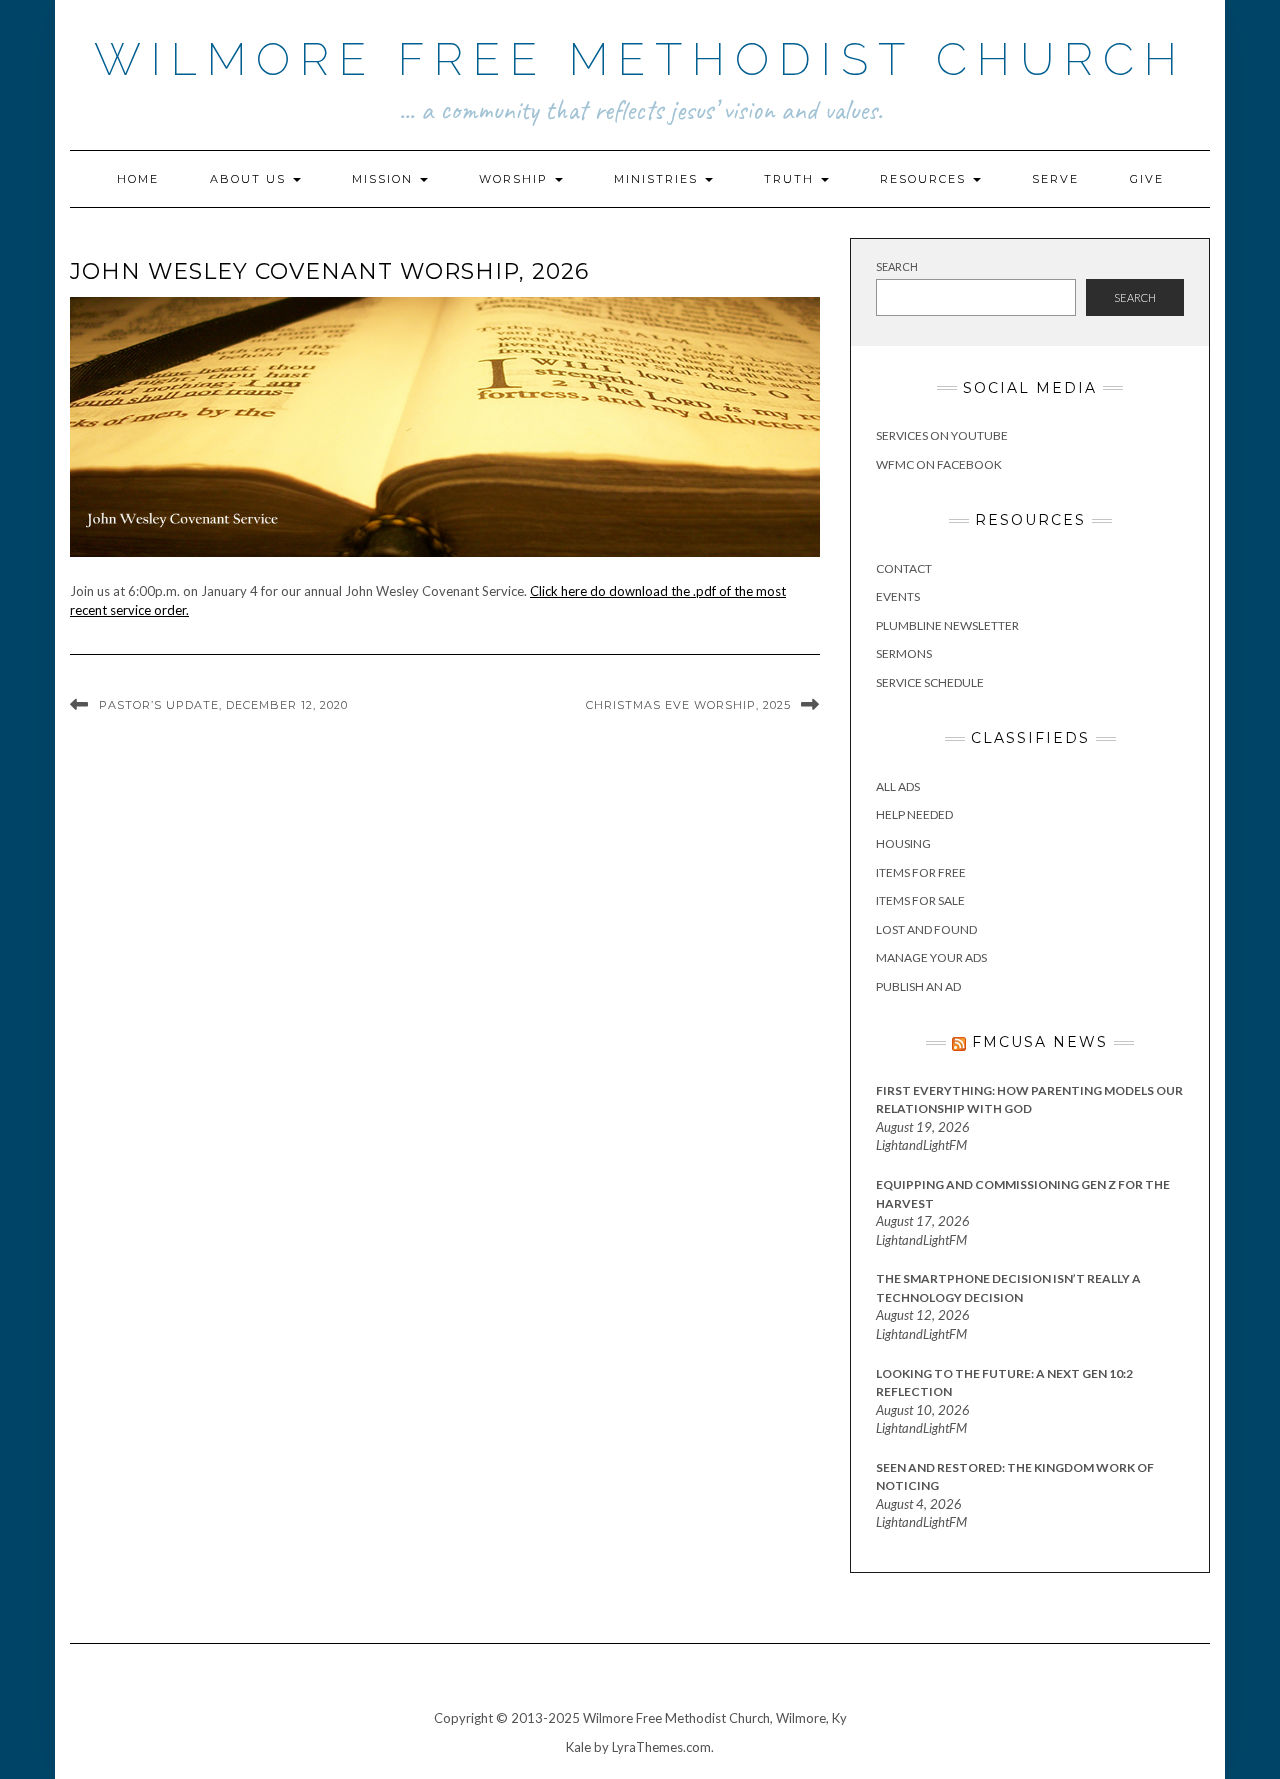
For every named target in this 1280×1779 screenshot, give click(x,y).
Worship (516, 179)
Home (138, 179)
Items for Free (921, 872)
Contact (904, 568)
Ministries (658, 179)
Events (898, 596)
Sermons (904, 653)
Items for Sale (920, 900)
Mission (385, 179)
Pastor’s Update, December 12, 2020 (223, 705)
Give (1147, 179)
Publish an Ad (918, 986)
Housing (903, 843)
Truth (791, 179)
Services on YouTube (942, 435)
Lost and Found (926, 929)
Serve (1055, 179)
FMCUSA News (1040, 1042)
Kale (578, 1747)
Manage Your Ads (931, 957)
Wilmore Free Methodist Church (640, 59)
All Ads (898, 786)
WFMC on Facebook (939, 464)
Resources (925, 179)
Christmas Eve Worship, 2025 (688, 705)
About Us (250, 179)
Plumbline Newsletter (947, 625)
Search (897, 266)
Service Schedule (930, 682)
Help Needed (914, 814)
